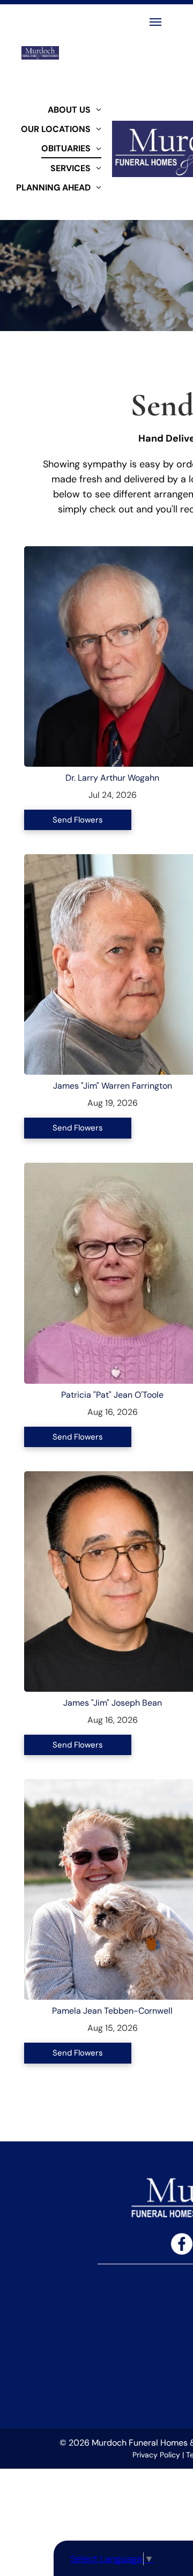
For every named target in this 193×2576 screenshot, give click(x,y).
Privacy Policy (156, 2455)
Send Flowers (78, 820)
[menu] (155, 22)
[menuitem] (75, 109)
